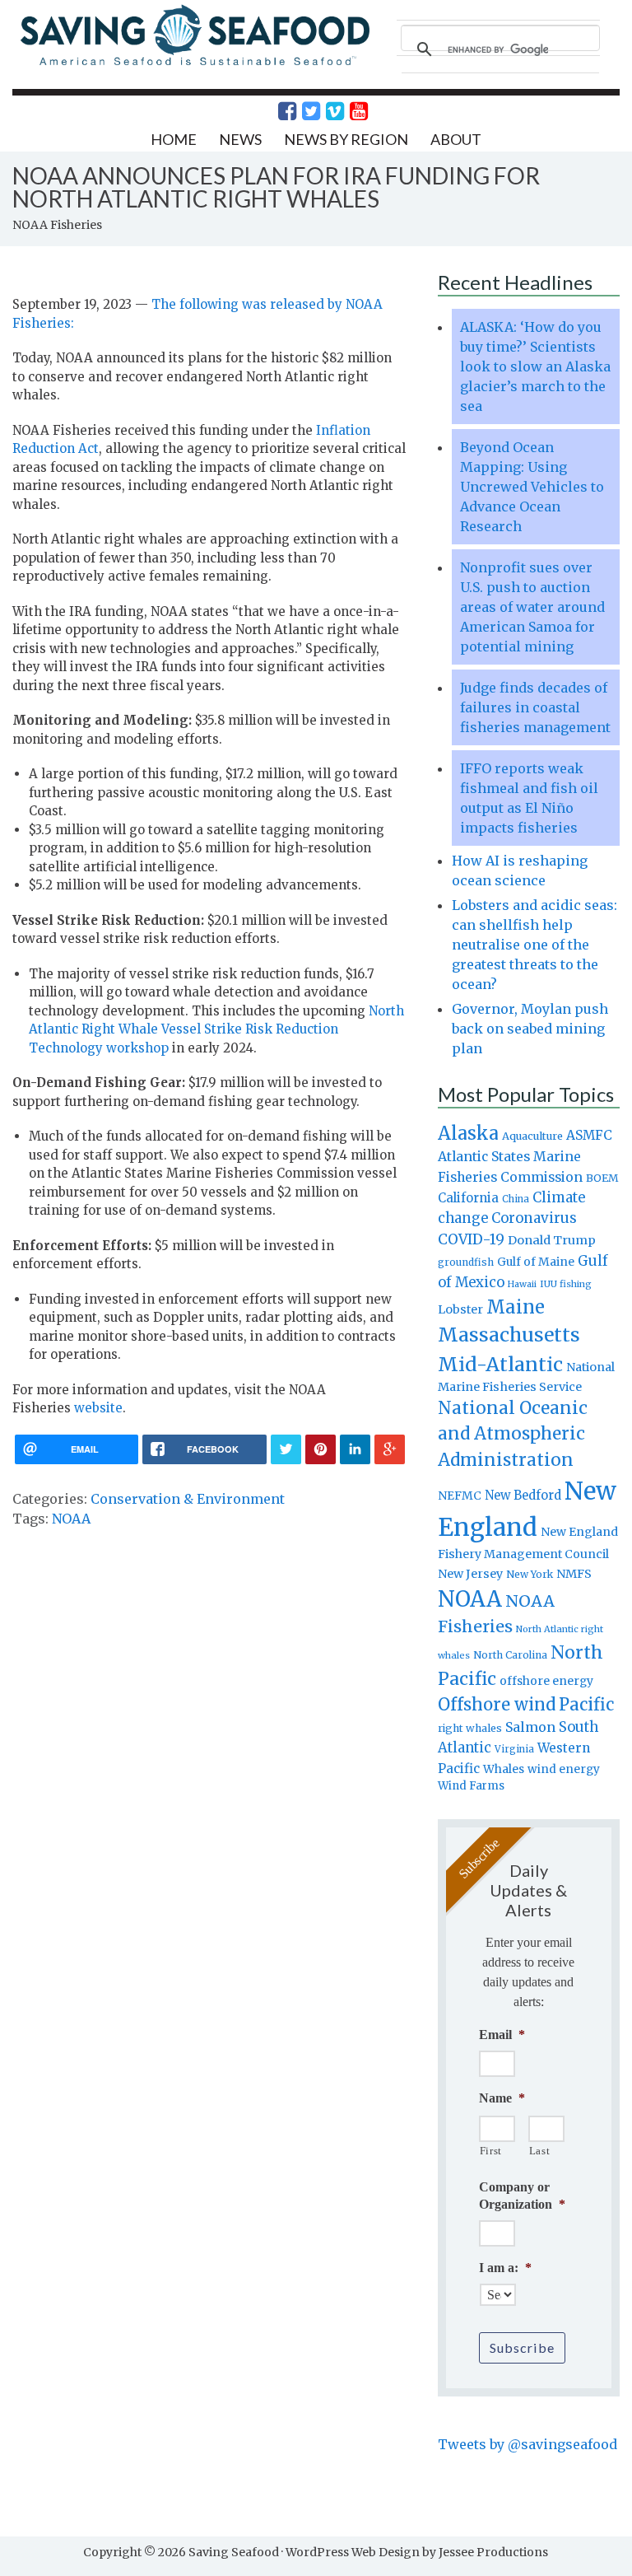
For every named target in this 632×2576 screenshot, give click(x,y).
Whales (504, 1769)
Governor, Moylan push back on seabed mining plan (530, 1029)
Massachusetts (509, 1335)
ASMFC (589, 1135)
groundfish (466, 1262)
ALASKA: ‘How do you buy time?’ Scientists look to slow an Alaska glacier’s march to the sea (535, 366)
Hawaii (522, 1284)
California (468, 1198)
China (516, 1199)
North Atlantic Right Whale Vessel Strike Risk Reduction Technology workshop (216, 1029)
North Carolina (510, 1655)
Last (540, 2151)
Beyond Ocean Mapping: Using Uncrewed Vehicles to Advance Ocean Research (532, 487)
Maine (516, 1307)
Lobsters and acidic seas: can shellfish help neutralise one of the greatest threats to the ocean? (534, 945)
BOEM (602, 1178)
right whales (470, 1728)
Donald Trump (552, 1240)
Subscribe (522, 2347)
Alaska (468, 1134)
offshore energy (546, 1681)
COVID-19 (471, 1239)
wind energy (564, 1769)
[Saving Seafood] (194, 64)
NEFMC (460, 1496)
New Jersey (470, 1574)
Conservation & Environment (188, 1499)
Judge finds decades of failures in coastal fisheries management (535, 707)
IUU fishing (566, 1284)
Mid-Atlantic (500, 1364)
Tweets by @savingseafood (527, 2444)
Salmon (530, 1727)
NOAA (71, 1519)
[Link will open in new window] (278, 111)
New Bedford (523, 1495)
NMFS (574, 1574)
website (98, 1408)
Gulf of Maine (536, 1262)
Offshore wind (497, 1705)
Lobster (460, 1309)
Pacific (586, 1705)
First (491, 2151)
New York (530, 1574)
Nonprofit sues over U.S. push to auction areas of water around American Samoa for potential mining (532, 607)
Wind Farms (471, 1786)
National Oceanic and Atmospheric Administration (513, 1434)
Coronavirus (534, 1218)
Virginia (514, 1749)
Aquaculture (532, 1136)
